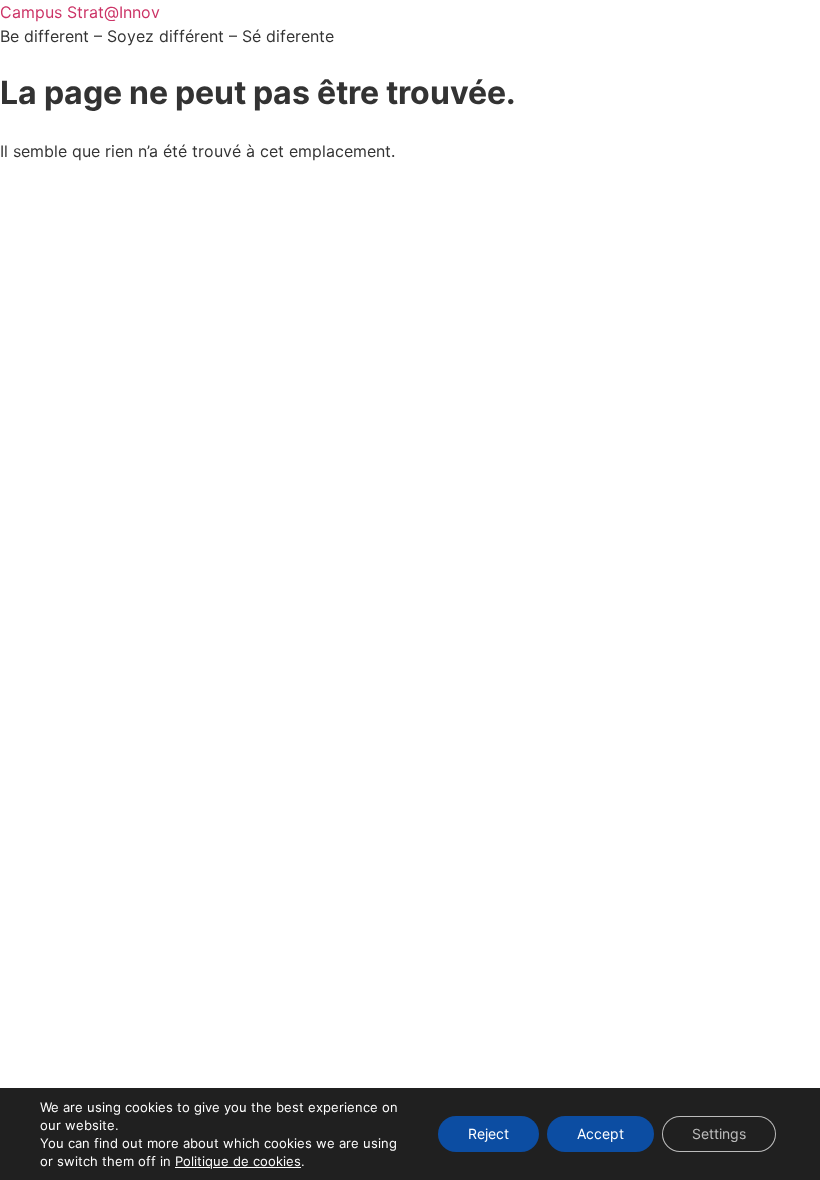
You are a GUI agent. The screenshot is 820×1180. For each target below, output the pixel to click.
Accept (600, 1133)
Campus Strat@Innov (80, 12)
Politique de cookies (238, 1161)
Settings (719, 1133)
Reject (488, 1133)
